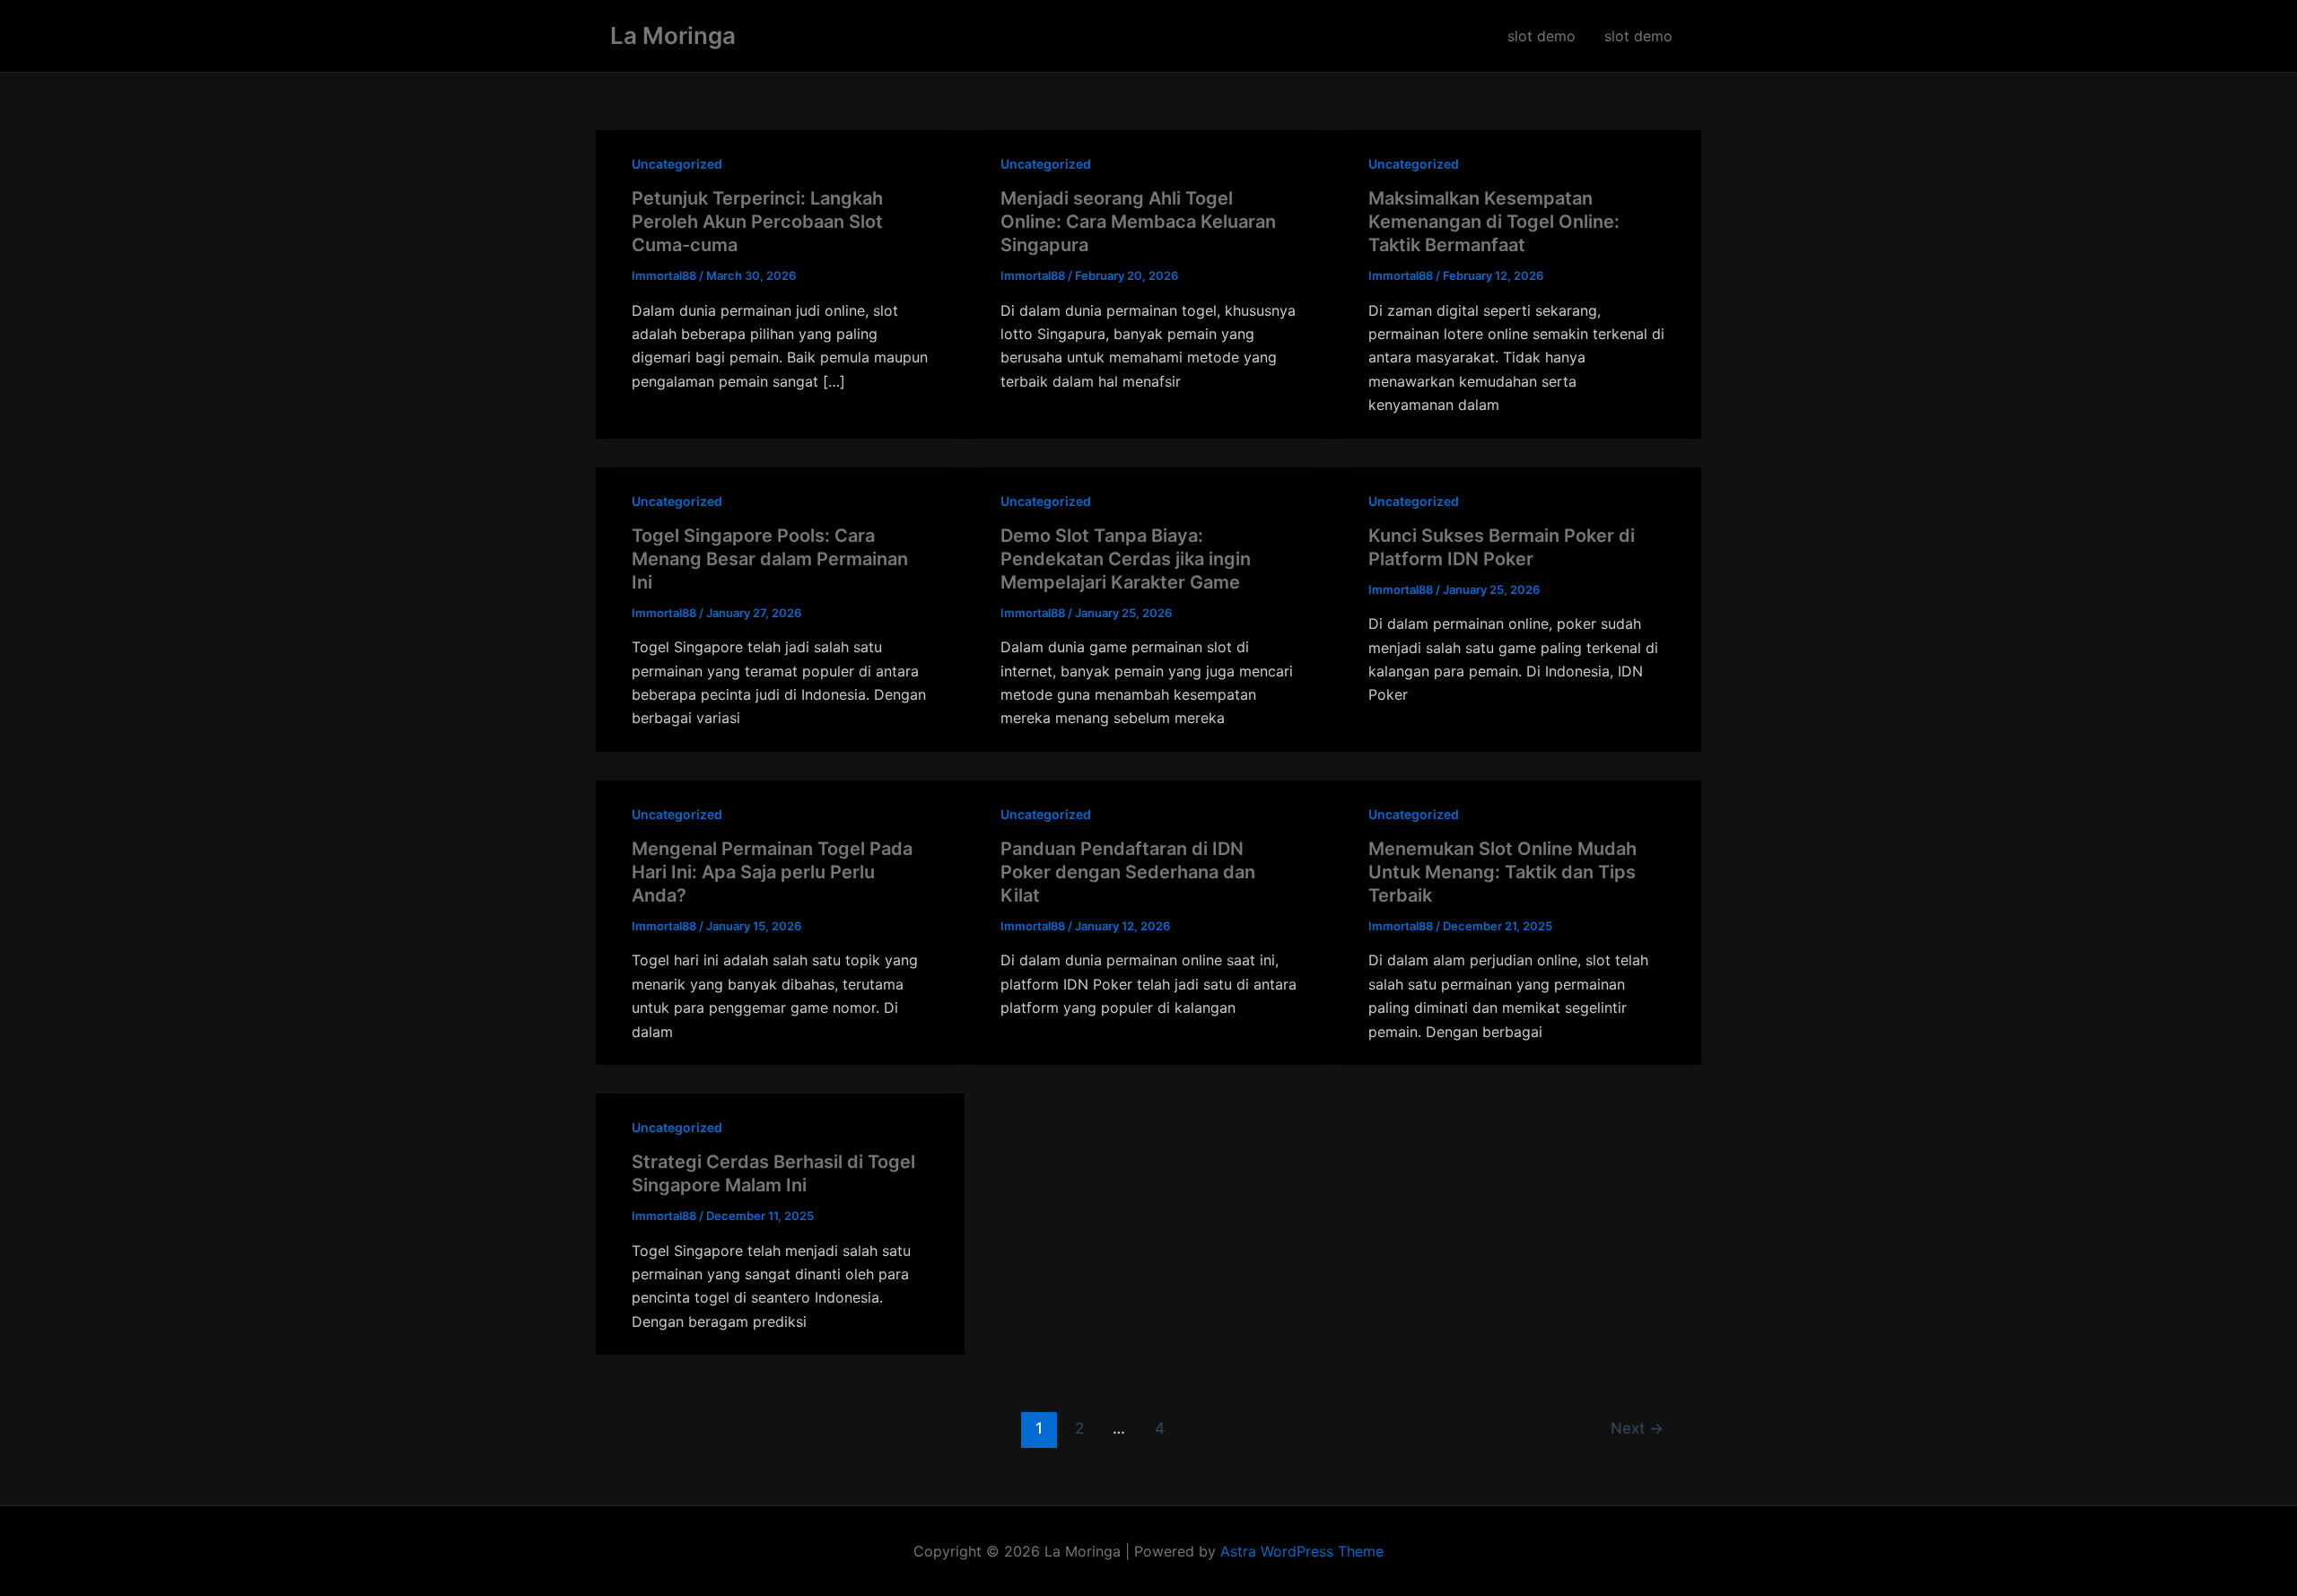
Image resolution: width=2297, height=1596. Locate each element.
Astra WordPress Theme (1302, 1551)
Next (1637, 1428)
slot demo (1542, 36)
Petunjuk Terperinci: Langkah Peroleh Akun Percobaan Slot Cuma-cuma (757, 222)
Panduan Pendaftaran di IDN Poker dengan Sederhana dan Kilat (1128, 872)
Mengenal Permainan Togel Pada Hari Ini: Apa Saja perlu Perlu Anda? (772, 872)
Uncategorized (677, 164)
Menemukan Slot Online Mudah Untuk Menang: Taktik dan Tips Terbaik (1502, 872)
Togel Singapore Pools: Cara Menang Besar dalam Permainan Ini (770, 559)
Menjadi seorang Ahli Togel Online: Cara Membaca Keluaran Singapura (1138, 222)
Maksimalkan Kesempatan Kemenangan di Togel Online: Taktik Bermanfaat (1494, 222)
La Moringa (673, 35)
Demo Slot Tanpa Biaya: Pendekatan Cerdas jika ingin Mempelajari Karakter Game (1126, 559)
